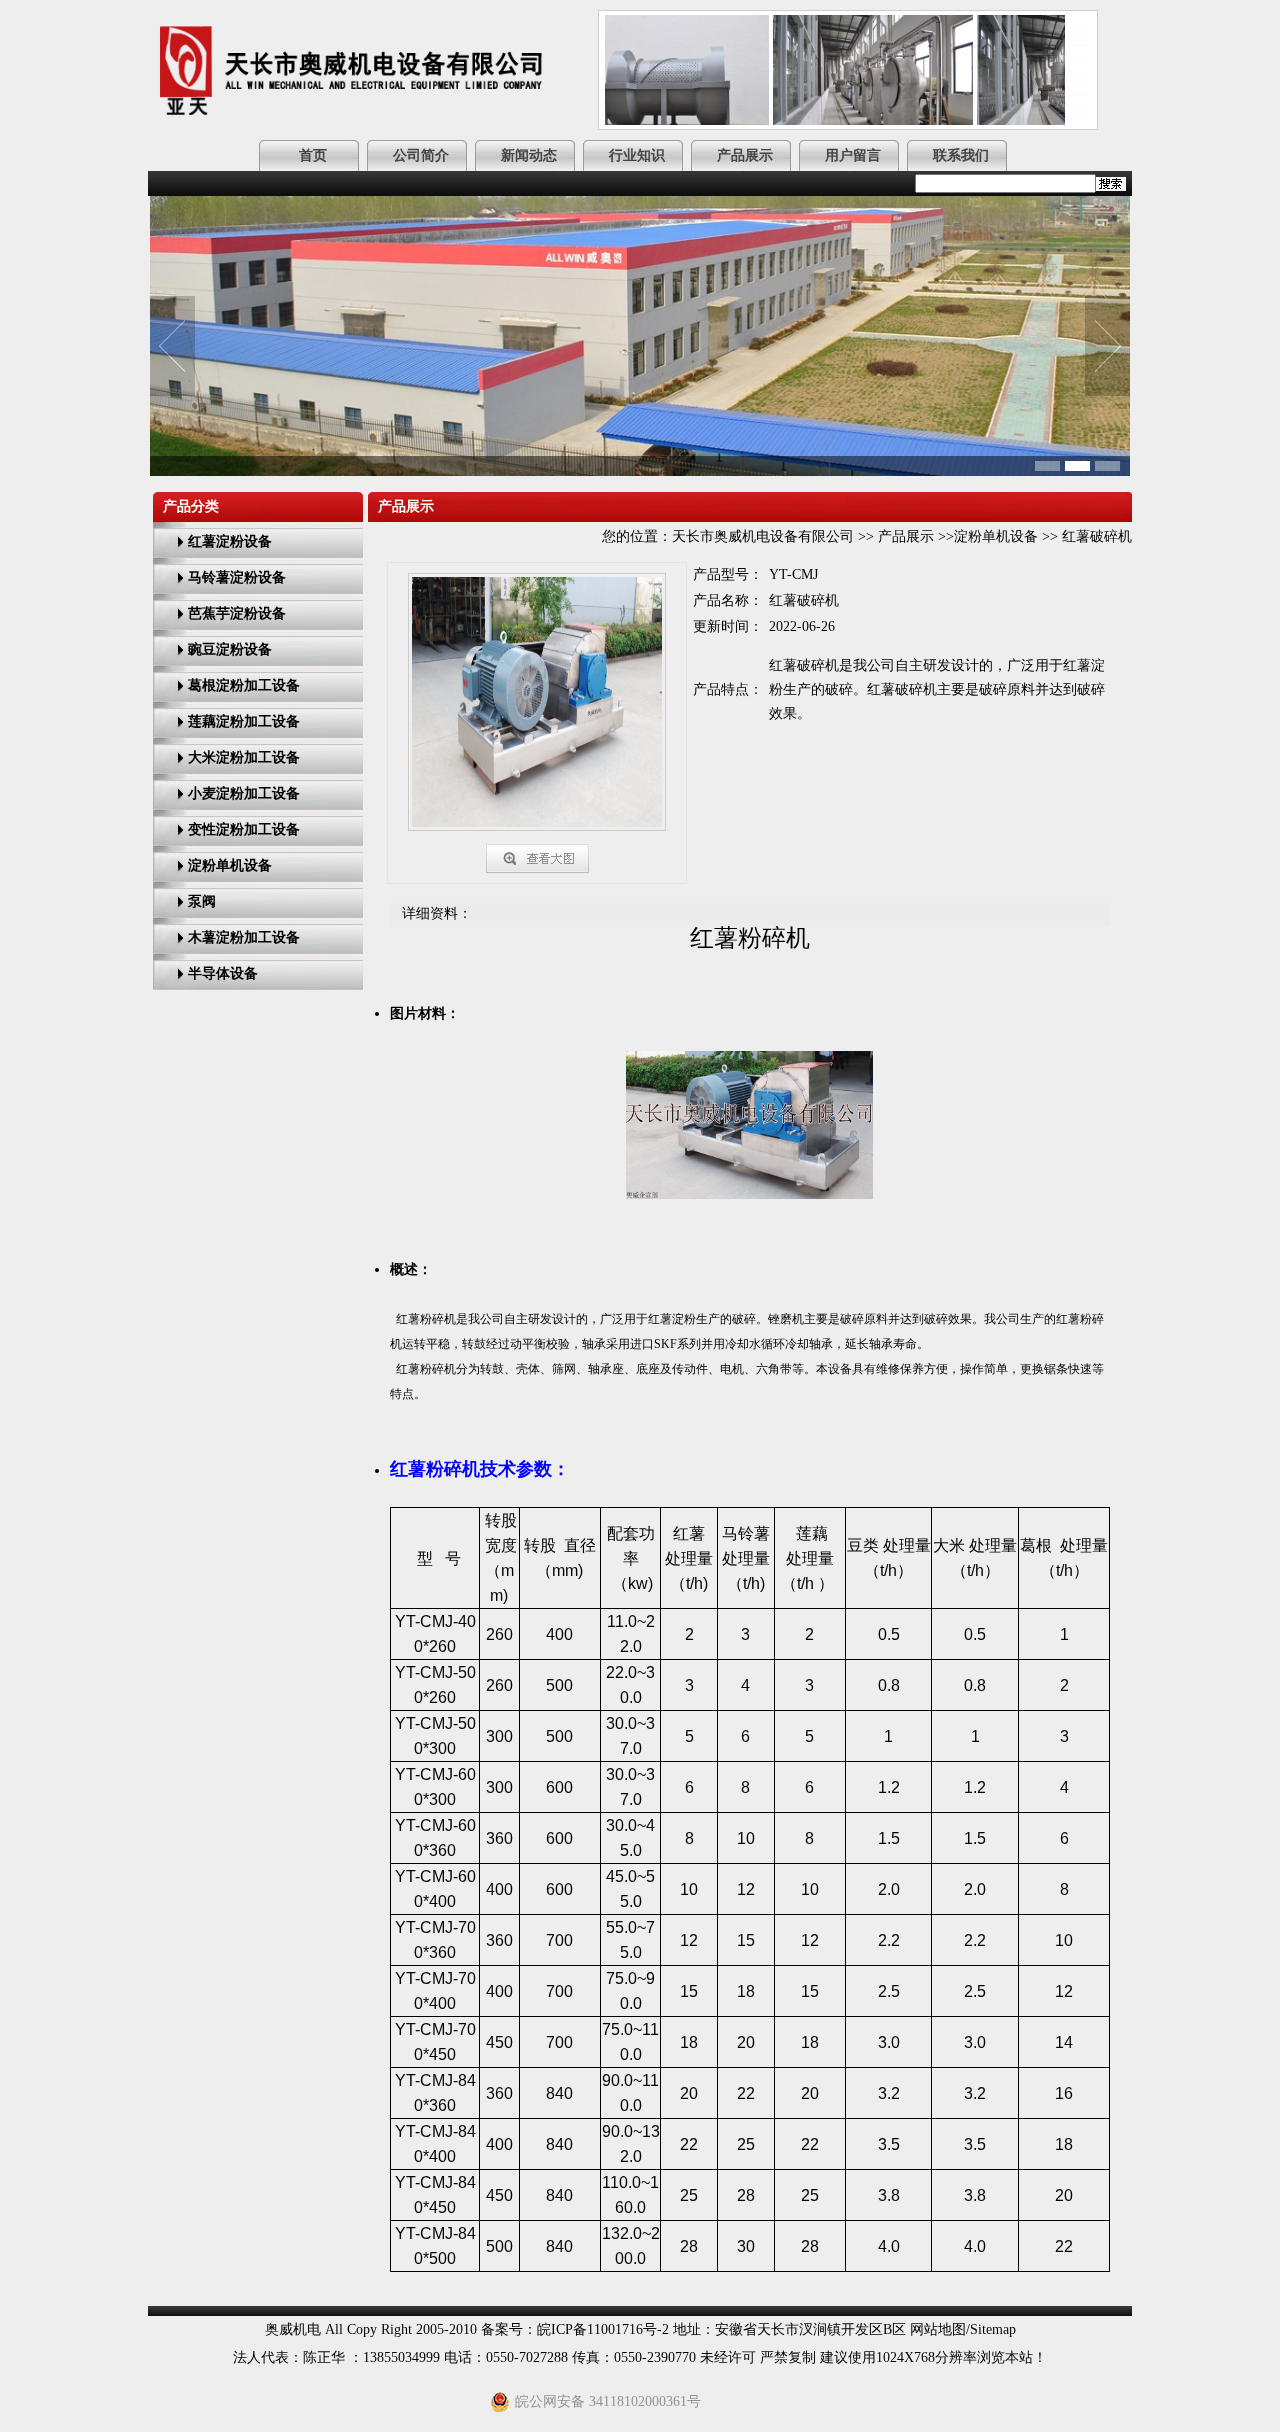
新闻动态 (529, 155)
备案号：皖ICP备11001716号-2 (575, 2329)
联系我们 (961, 155)
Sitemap (993, 2329)
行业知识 (637, 155)
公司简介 (421, 155)
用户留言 (853, 155)
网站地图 (938, 2329)
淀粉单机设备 (996, 536)
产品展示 (745, 155)
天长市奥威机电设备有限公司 (763, 536)
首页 (313, 155)
